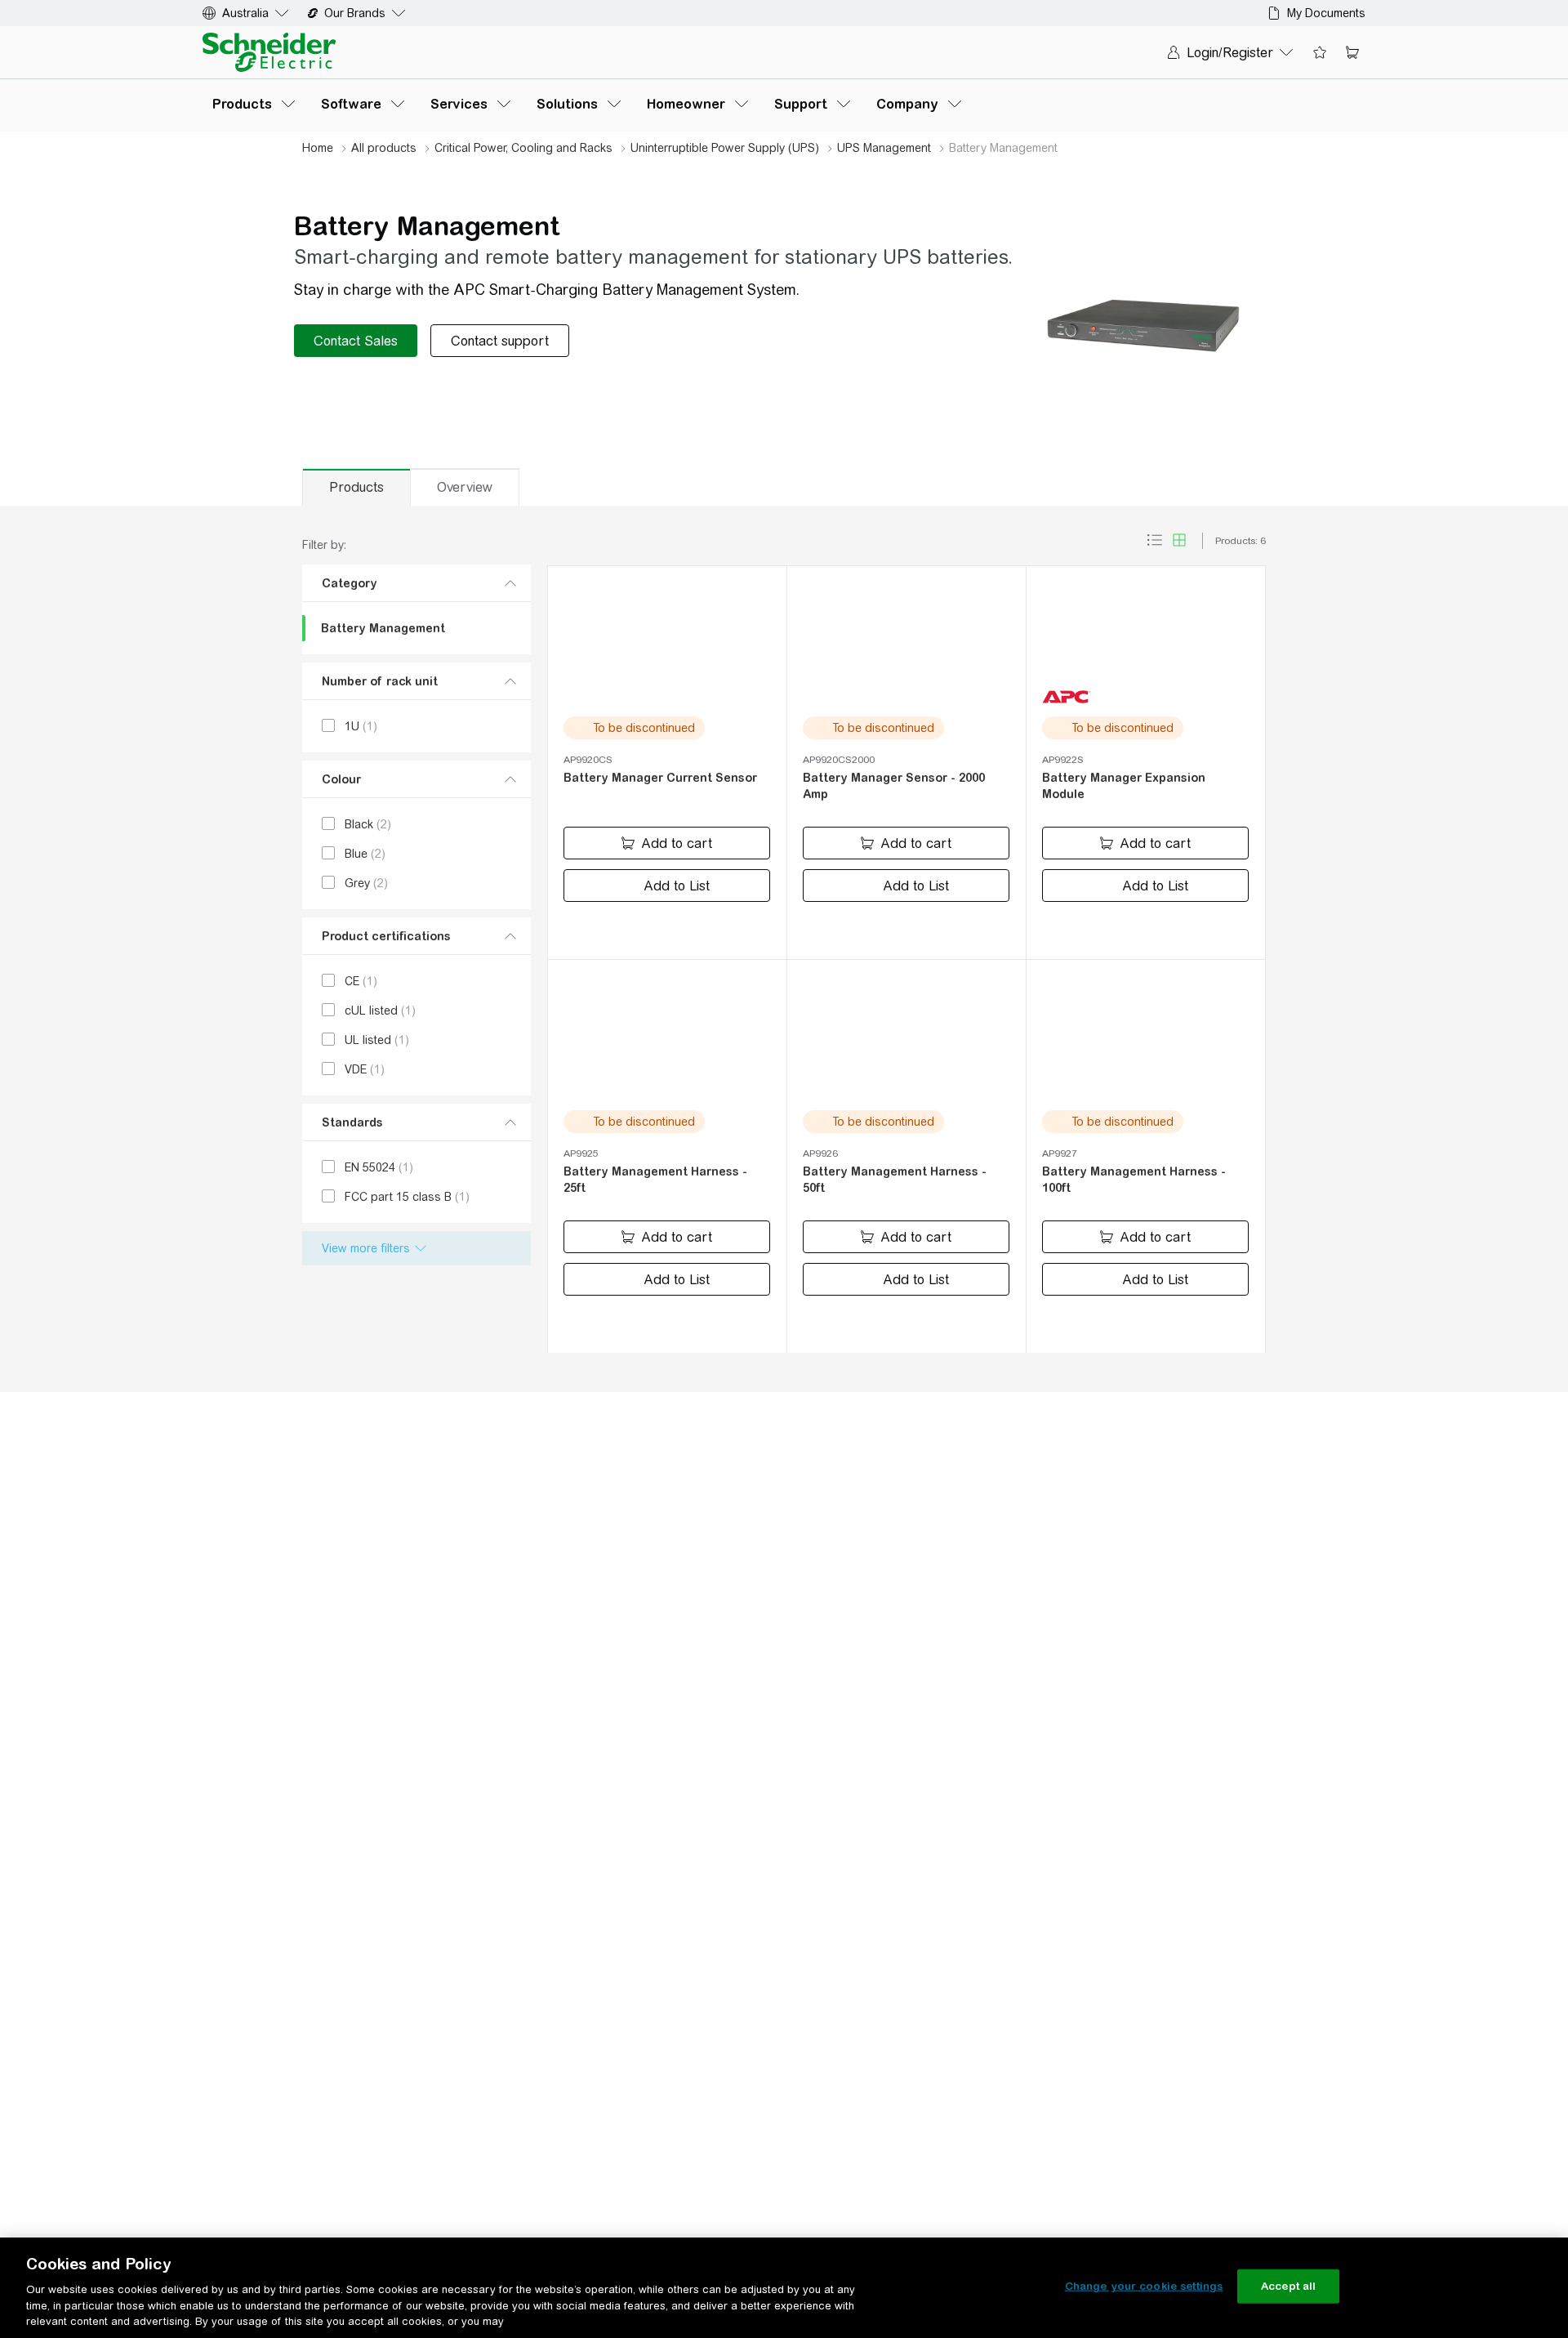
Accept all (1288, 2286)
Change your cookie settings (1144, 2286)
